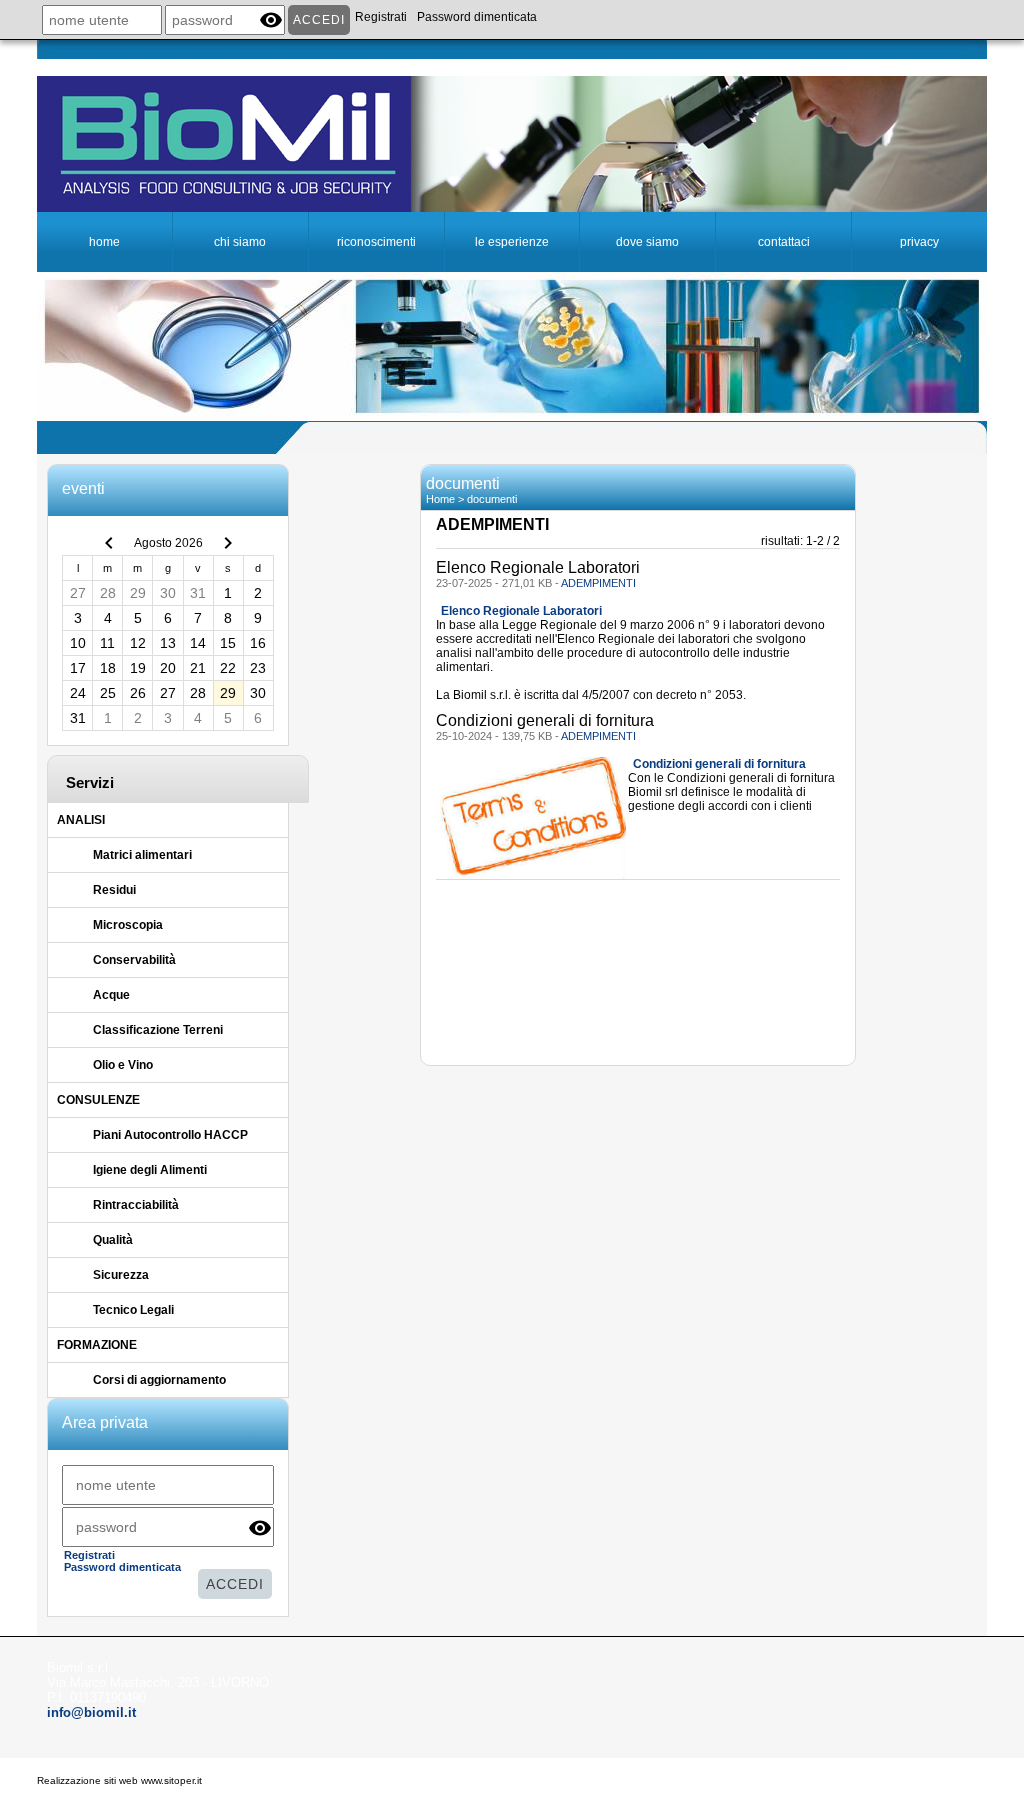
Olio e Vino (123, 1065)
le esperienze (512, 242)
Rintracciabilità (136, 1205)
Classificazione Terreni (158, 1030)
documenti (492, 499)
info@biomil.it (91, 1712)
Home (440, 499)
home (104, 242)
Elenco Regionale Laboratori (521, 611)
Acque (111, 995)
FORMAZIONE (97, 1345)
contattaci (784, 242)
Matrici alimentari (142, 855)
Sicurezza (121, 1275)
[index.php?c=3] (512, 143)
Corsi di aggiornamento (159, 1380)
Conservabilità (134, 960)
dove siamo (647, 242)
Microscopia (128, 925)
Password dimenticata (477, 17)
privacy (919, 242)
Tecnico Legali (133, 1310)
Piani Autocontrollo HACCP (170, 1135)
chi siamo (240, 242)
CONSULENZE (98, 1100)
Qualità (113, 1240)
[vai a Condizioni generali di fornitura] (532, 817)
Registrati (381, 17)
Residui (114, 890)
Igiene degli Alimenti (150, 1170)
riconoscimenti (376, 242)
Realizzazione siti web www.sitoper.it (119, 1780)
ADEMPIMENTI (598, 583)
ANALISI (81, 820)
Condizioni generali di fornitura (719, 764)
